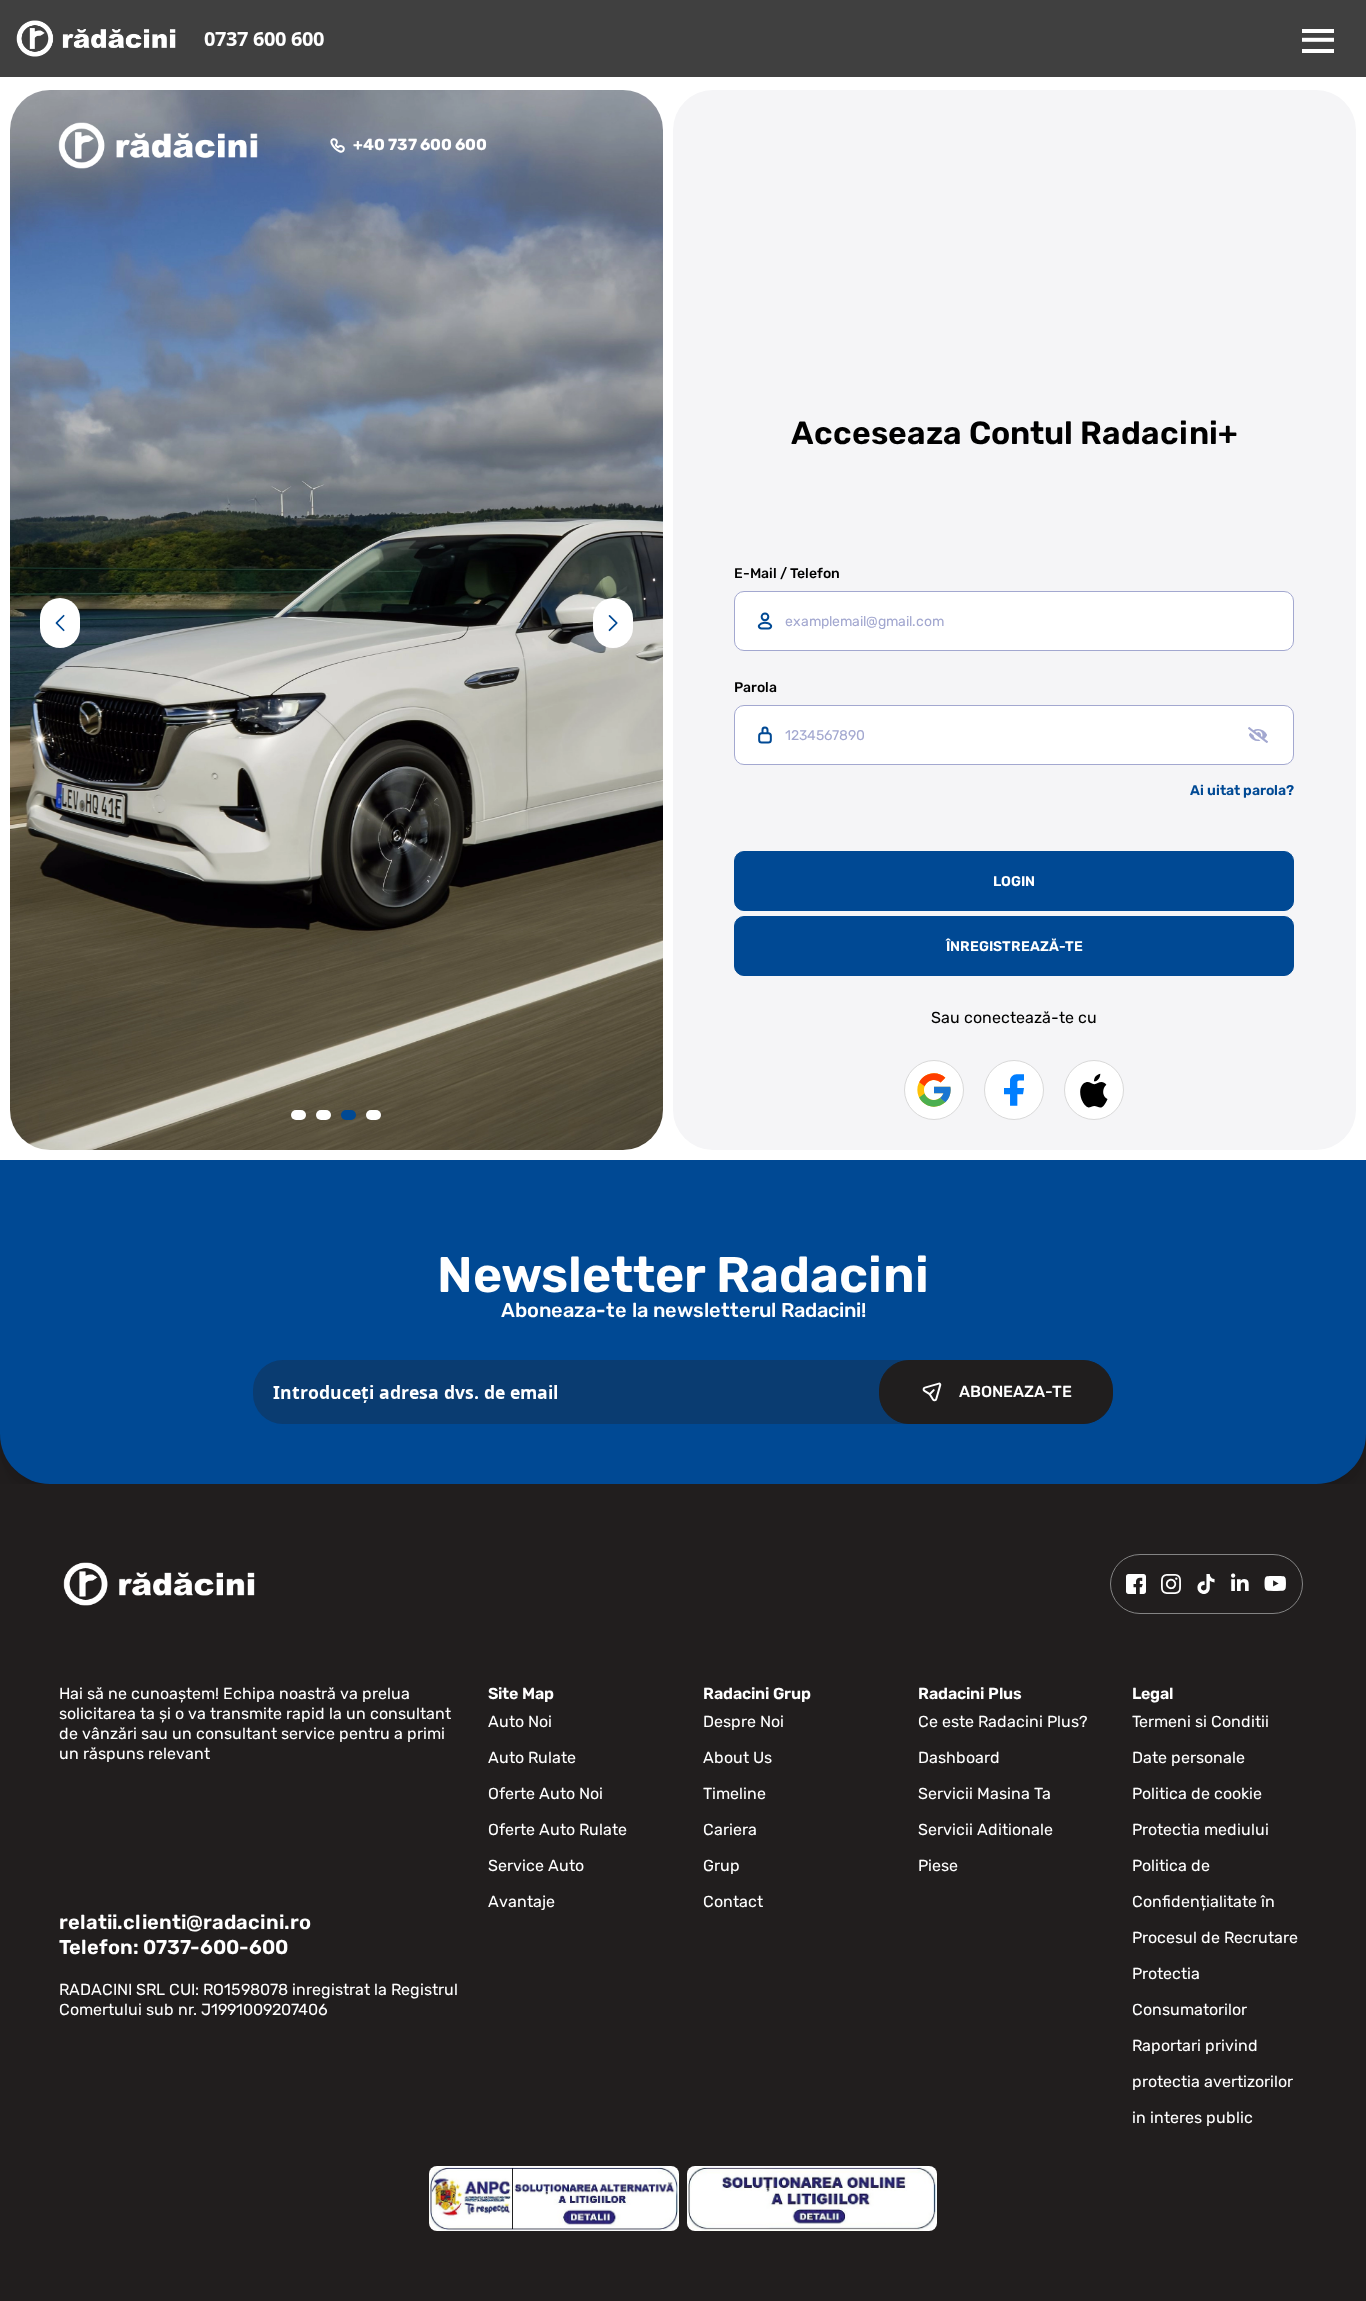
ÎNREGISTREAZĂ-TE (1014, 946)
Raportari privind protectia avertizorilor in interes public (1212, 2081)
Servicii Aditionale (985, 1829)
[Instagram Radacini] (1171, 1584)
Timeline (734, 1793)
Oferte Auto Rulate (557, 1829)
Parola (755, 688)
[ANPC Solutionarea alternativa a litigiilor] (554, 2198)
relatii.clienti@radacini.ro (185, 1922)
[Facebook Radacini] (1136, 1584)
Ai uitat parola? (1242, 790)
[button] (60, 623)
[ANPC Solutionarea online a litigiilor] (812, 2198)
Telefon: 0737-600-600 (173, 1947)
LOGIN (1014, 881)
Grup (721, 1865)
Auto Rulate (532, 1757)
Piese (938, 1865)
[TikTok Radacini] (1206, 1584)
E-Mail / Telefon (787, 574)
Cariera (730, 1829)
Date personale (1188, 1757)
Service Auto (536, 1865)
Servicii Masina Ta (984, 1793)
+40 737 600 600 (420, 144)
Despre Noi (743, 1721)
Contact (733, 1901)
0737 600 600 (264, 38)
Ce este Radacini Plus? (1003, 1721)
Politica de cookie (1197, 1793)
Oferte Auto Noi (545, 1793)
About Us (737, 1757)
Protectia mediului (1200, 1829)
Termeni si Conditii (1200, 1721)
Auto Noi (520, 1721)
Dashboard (959, 1757)
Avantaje (521, 1901)
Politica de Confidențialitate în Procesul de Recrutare (1215, 1901)
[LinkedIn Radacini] (1240, 1584)
